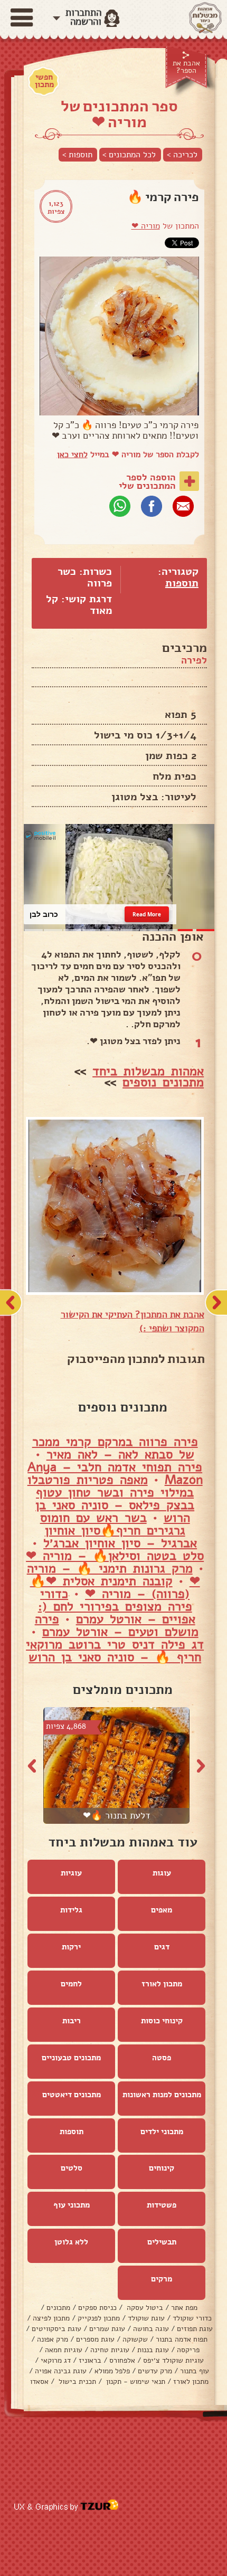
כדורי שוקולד (192, 2318)
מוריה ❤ (146, 226)
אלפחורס (122, 2360)
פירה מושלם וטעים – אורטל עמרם (117, 1625)
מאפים (162, 1910)
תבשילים (162, 2242)
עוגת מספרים (95, 2339)
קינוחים (162, 2168)
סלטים (72, 2168)
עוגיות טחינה (110, 2350)
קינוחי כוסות (162, 2021)
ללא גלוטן (71, 2242)
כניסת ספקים (97, 2308)
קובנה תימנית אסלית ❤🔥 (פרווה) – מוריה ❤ (110, 1587)
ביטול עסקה (144, 2308)
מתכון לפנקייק (99, 2318)
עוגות (162, 1873)
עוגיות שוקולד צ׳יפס (173, 2360)
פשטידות (162, 2205)
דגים (162, 1947)
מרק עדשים (155, 2371)
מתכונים (58, 2308)
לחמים (71, 1984)
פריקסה (188, 2350)
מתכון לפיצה (51, 2318)
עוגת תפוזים (195, 2329)
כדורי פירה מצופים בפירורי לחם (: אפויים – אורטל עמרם (117, 1606)
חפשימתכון (44, 81)
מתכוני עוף (72, 2205)
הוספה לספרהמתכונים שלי (147, 481)
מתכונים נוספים (163, 1082)
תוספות (182, 583)
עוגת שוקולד (146, 2318)
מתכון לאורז (162, 1984)
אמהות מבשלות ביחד (148, 1071)
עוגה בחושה (151, 2329)
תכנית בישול (76, 2381)
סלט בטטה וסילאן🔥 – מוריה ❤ (115, 1556)
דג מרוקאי (56, 2360)
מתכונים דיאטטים (72, 2095)
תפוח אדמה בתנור (182, 2339)
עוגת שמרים (107, 2329)
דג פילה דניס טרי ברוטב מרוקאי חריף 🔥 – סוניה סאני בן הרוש (115, 1651)
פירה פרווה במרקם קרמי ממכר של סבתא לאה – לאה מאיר (115, 1448)
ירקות (71, 1947)
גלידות (71, 1910)
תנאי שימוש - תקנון (135, 2381)
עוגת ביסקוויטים (56, 2329)
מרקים (162, 2279)
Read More (146, 914)
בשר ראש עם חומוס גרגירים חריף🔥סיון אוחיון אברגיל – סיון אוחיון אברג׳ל (119, 1530)
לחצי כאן (72, 454)
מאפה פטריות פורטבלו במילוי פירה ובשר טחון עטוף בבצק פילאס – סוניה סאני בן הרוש (111, 1499)
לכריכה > (182, 155)
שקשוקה (135, 2339)
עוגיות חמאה (64, 2350)
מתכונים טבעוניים (71, 2058)
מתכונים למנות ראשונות (162, 2095)
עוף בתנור (195, 2371)
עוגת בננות (153, 2350)
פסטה (162, 2058)
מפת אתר (184, 2308)
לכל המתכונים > (129, 155)
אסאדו (39, 2381)
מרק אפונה (53, 2339)
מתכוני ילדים (162, 2132)
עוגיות (71, 1873)
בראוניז (90, 2360)
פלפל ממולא (112, 2371)
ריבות (72, 2021)
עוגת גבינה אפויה (61, 2371)
